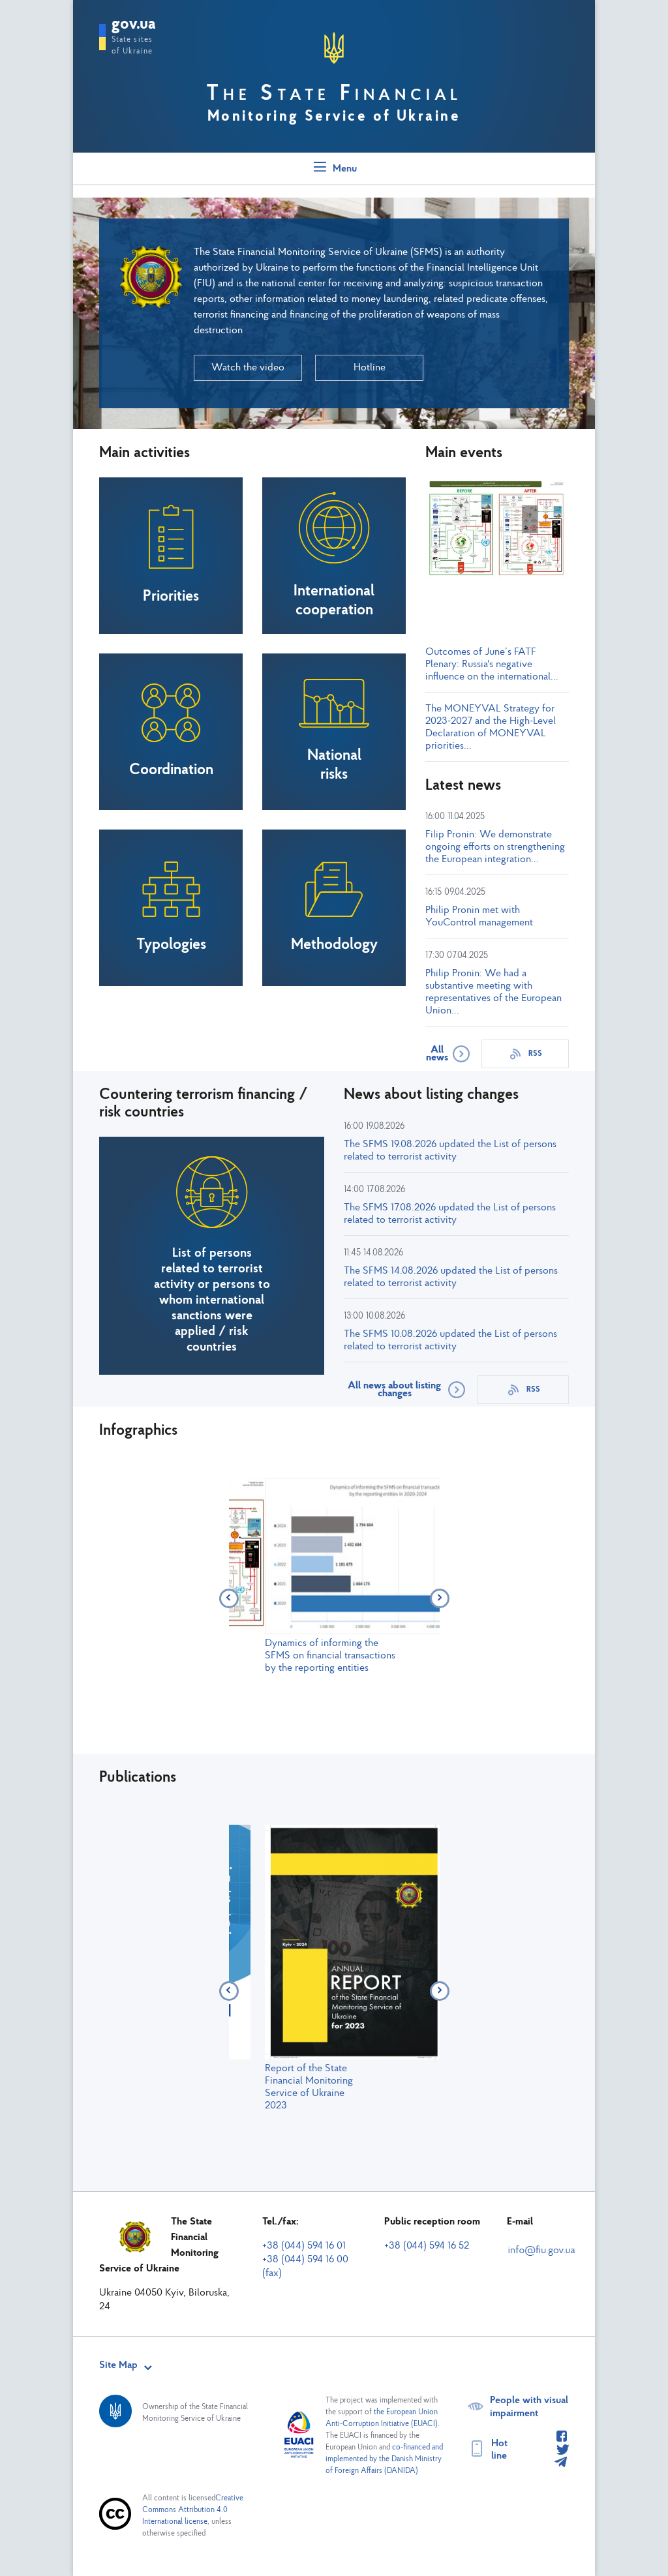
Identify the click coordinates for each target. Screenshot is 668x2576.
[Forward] (440, 1598)
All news (437, 1054)
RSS (535, 1054)
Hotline (370, 368)
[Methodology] (496, 578)
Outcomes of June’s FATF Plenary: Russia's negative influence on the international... (492, 665)
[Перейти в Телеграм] (560, 2463)
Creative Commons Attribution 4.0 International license (193, 2510)
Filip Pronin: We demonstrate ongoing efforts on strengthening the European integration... (495, 847)
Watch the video (248, 368)
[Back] (229, 1598)
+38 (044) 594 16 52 (427, 2246)
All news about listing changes (394, 1390)
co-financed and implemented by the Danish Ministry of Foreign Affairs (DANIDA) (384, 2459)
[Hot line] (562, 2437)
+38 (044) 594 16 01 (304, 2246)
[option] (334, 1576)
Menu (343, 169)
